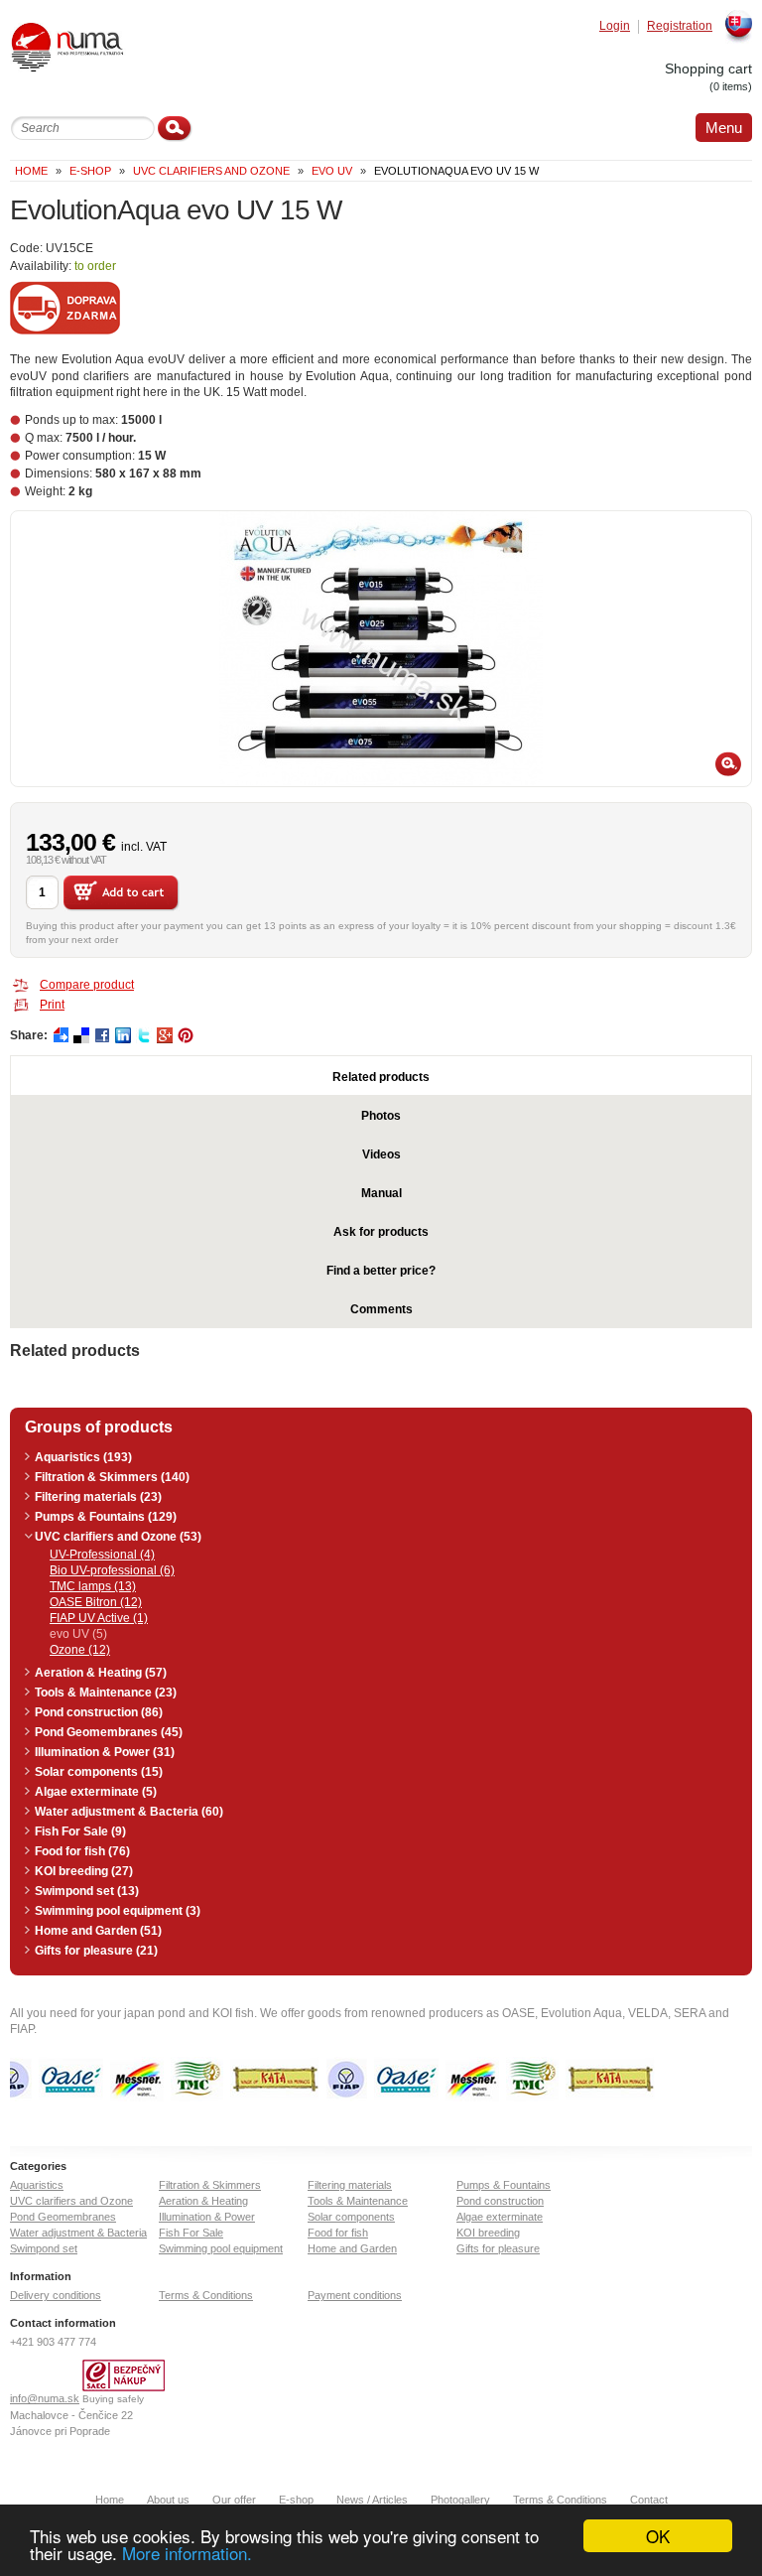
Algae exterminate (500, 2217)
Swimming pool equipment (221, 2248)
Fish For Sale (191, 2233)
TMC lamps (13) (93, 1586)
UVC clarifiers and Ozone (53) (118, 1537)
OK (658, 2536)
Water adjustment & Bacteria (78, 2233)
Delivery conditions (56, 2295)
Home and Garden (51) (98, 1931)
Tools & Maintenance (358, 2201)
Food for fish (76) (82, 1851)
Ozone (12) (80, 1650)
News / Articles (372, 2500)
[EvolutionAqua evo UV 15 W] (381, 649)
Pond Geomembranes (63, 2217)
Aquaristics (37, 2185)
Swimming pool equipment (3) (118, 1911)
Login (615, 26)
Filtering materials (350, 2185)
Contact (649, 2500)
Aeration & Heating (203, 2201)
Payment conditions (355, 2295)
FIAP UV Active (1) (99, 1618)
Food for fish (338, 2233)
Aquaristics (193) (83, 1457)
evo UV (332, 171)
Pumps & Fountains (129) (106, 1517)
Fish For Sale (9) (80, 1831)
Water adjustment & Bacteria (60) (129, 1812)
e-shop (90, 171)
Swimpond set (44, 2248)
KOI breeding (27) (84, 1871)
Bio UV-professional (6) (112, 1570)
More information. (187, 2553)
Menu (724, 128)
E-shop (296, 2500)
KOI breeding (488, 2233)
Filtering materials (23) (98, 1497)
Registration (680, 26)
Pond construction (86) (99, 1712)
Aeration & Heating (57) (101, 1673)
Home (31, 171)
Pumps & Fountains (504, 2185)
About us (168, 2500)
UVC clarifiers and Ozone (211, 171)
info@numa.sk (45, 2398)
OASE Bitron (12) (96, 1602)
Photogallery (460, 2500)
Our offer (234, 2500)
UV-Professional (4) (102, 1555)
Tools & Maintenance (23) (106, 1693)
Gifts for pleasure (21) (96, 1951)
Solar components (351, 2217)
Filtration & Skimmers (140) (112, 1477)
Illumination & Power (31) (105, 1752)
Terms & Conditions (206, 2295)
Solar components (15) (99, 1772)
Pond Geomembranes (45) (109, 1732)
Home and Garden (352, 2248)
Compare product (87, 985)
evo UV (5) (78, 1634)
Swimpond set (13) (87, 1891)
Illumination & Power (207, 2217)
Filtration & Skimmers (210, 2185)
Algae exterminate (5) (96, 1792)
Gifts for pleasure (498, 2248)
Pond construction (500, 2201)
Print (52, 1005)
